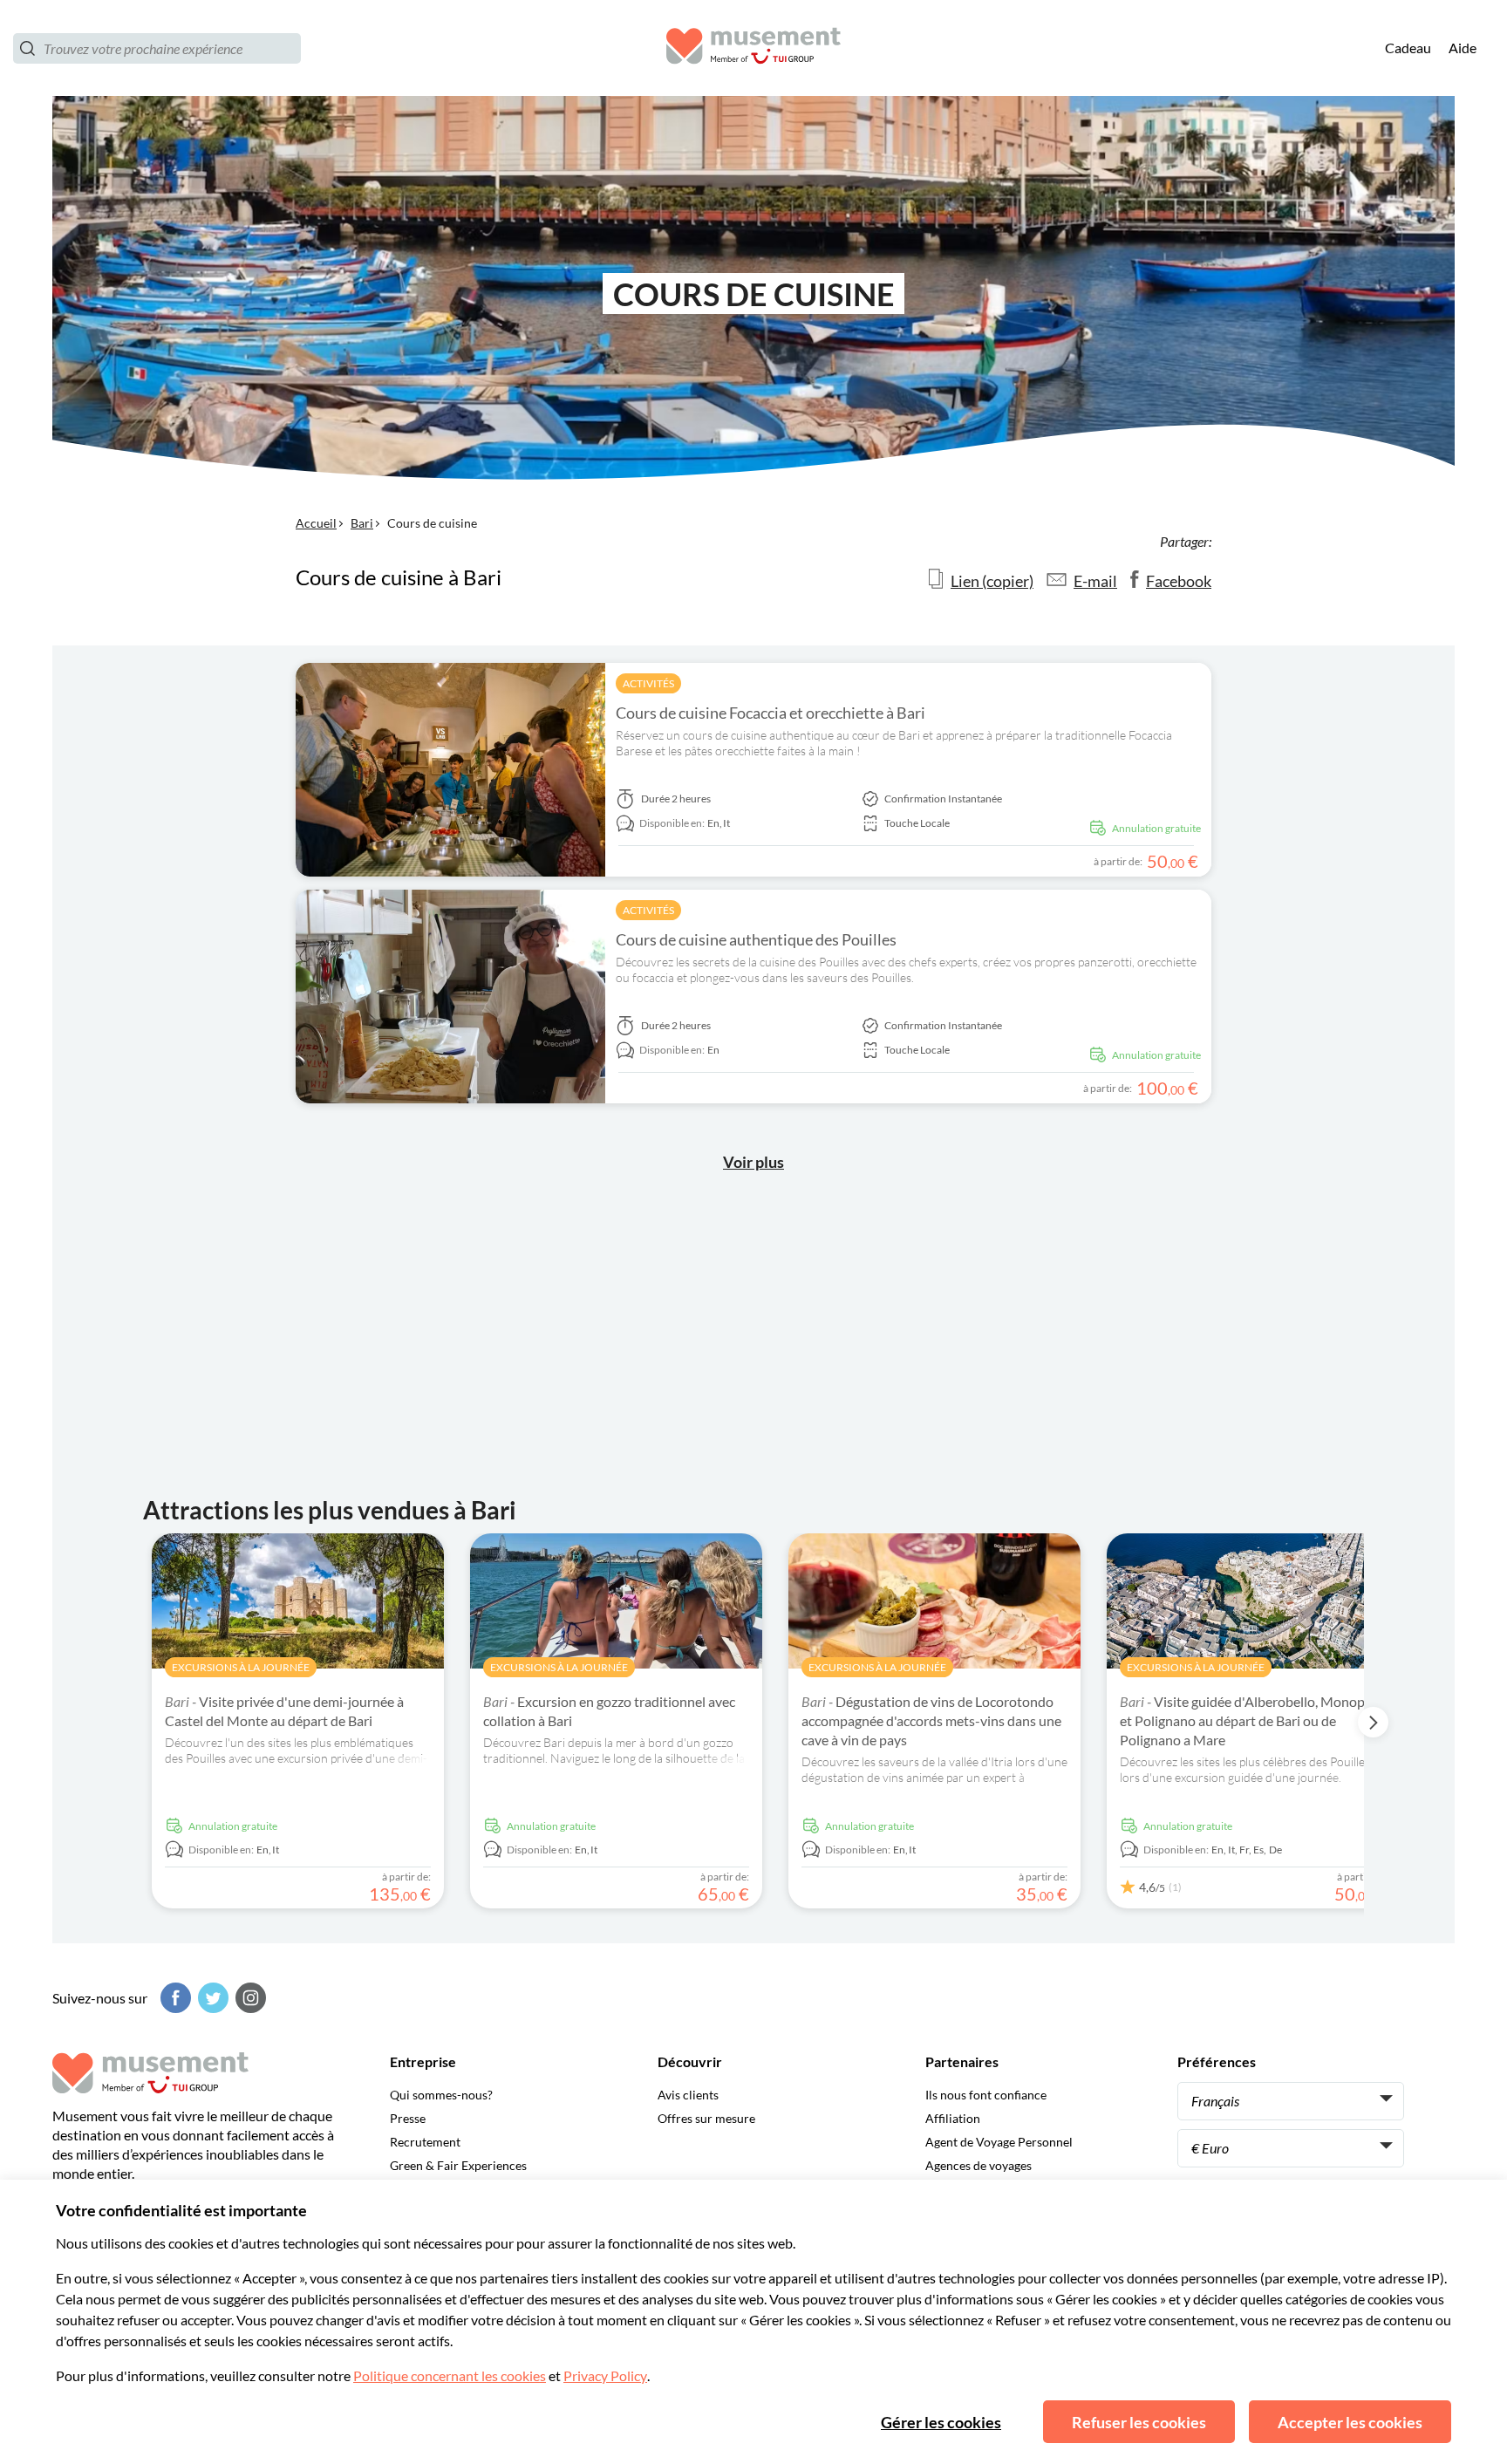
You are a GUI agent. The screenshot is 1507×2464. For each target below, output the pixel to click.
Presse (408, 2118)
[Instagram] (249, 1998)
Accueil (316, 523)
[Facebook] (174, 1998)
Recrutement (425, 2142)
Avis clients (688, 2095)
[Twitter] (211, 1998)
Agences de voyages (979, 2165)
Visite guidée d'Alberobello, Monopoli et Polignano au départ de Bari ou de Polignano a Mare (1250, 1720)
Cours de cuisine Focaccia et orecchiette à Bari (771, 713)
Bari (362, 523)
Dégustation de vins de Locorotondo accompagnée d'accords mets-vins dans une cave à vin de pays (931, 1720)
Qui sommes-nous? (441, 2095)
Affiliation (953, 2118)
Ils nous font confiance (986, 2095)
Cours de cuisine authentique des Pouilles (756, 939)
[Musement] (753, 48)
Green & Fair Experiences (458, 2165)
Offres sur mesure (706, 2118)
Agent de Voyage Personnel (999, 2142)
